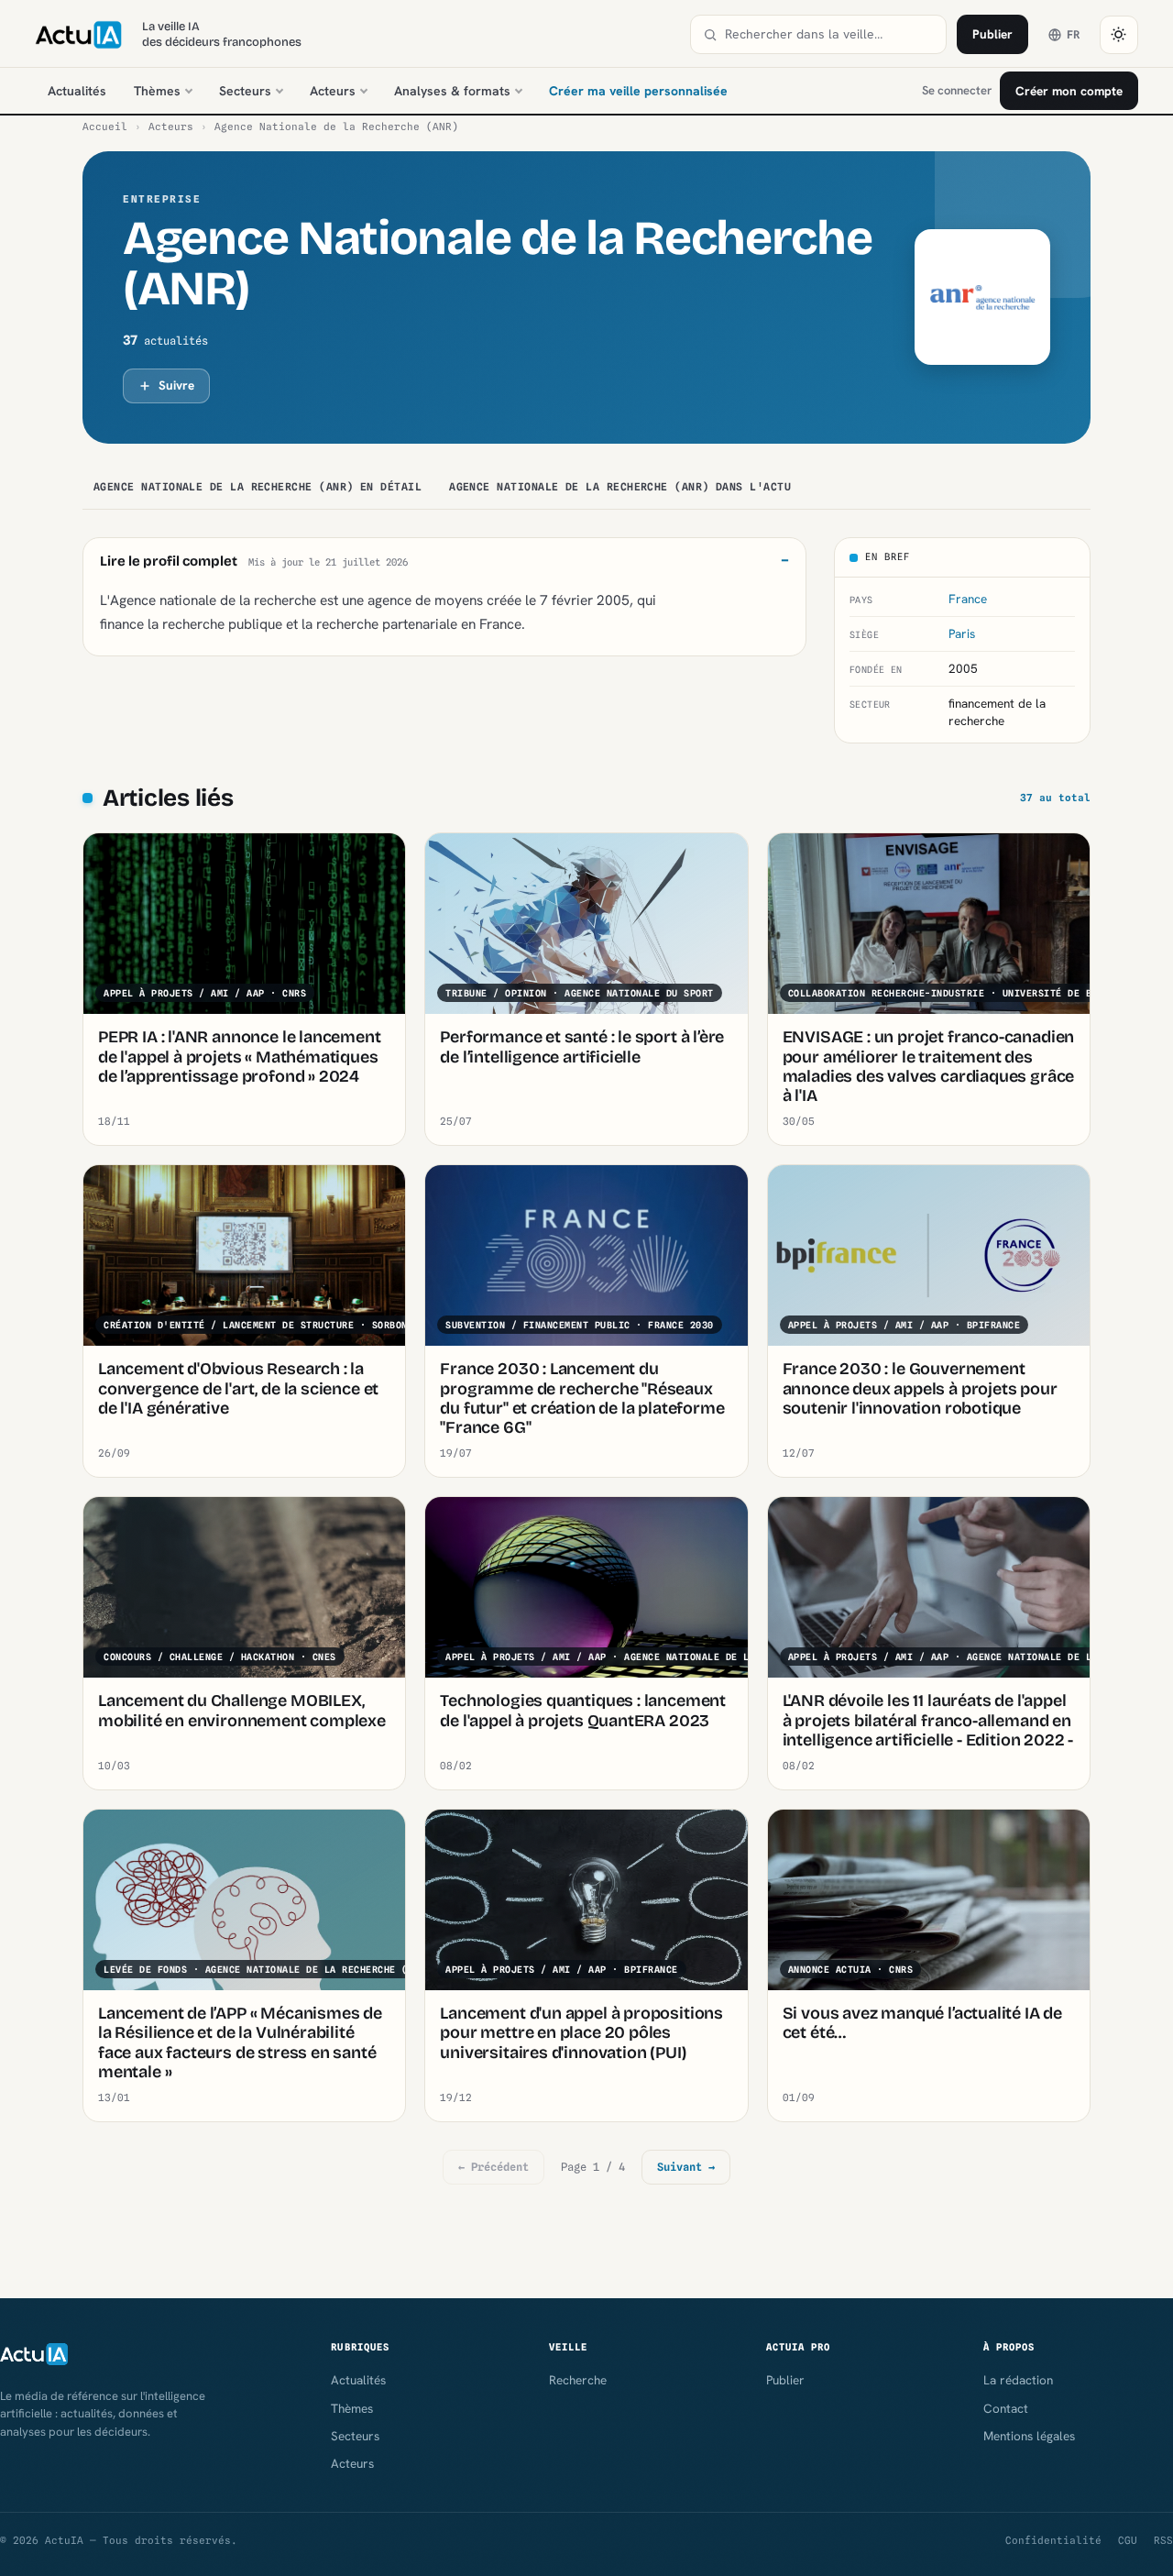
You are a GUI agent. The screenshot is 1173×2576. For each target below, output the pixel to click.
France (968, 599)
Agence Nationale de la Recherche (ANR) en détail (258, 487)
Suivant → (686, 2167)
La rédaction (1018, 2380)
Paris (962, 633)
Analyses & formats (452, 91)
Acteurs (333, 91)
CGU (1128, 2540)
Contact (1006, 2408)
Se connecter (957, 90)
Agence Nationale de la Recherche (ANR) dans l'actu (620, 487)
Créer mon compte (1069, 91)
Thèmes (157, 91)
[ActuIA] (78, 35)
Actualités (77, 91)
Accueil (105, 127)
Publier (992, 34)
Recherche (578, 2380)
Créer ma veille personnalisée (638, 91)
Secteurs (245, 91)
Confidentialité (1053, 2540)
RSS (1163, 2540)
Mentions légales (1029, 2436)
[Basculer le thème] (1119, 35)
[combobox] (829, 34)
